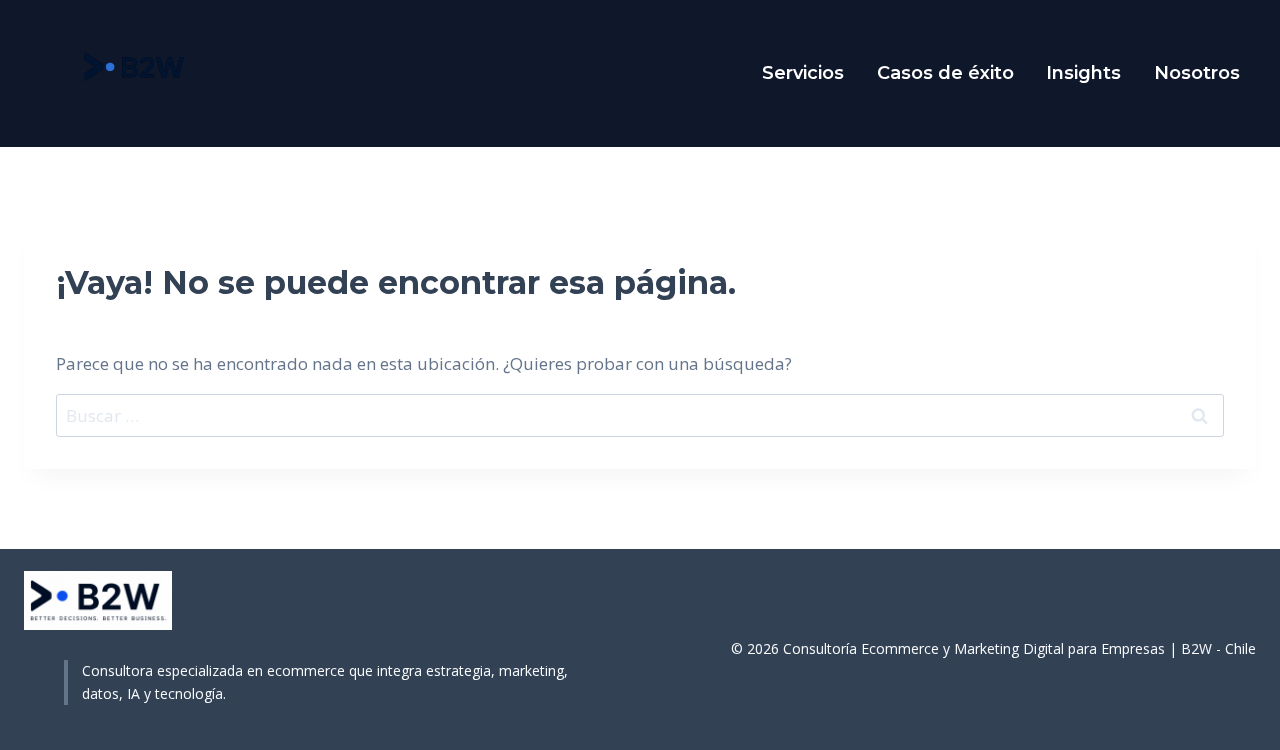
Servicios (803, 73)
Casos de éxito (945, 73)
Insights (1083, 73)
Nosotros (1197, 73)
